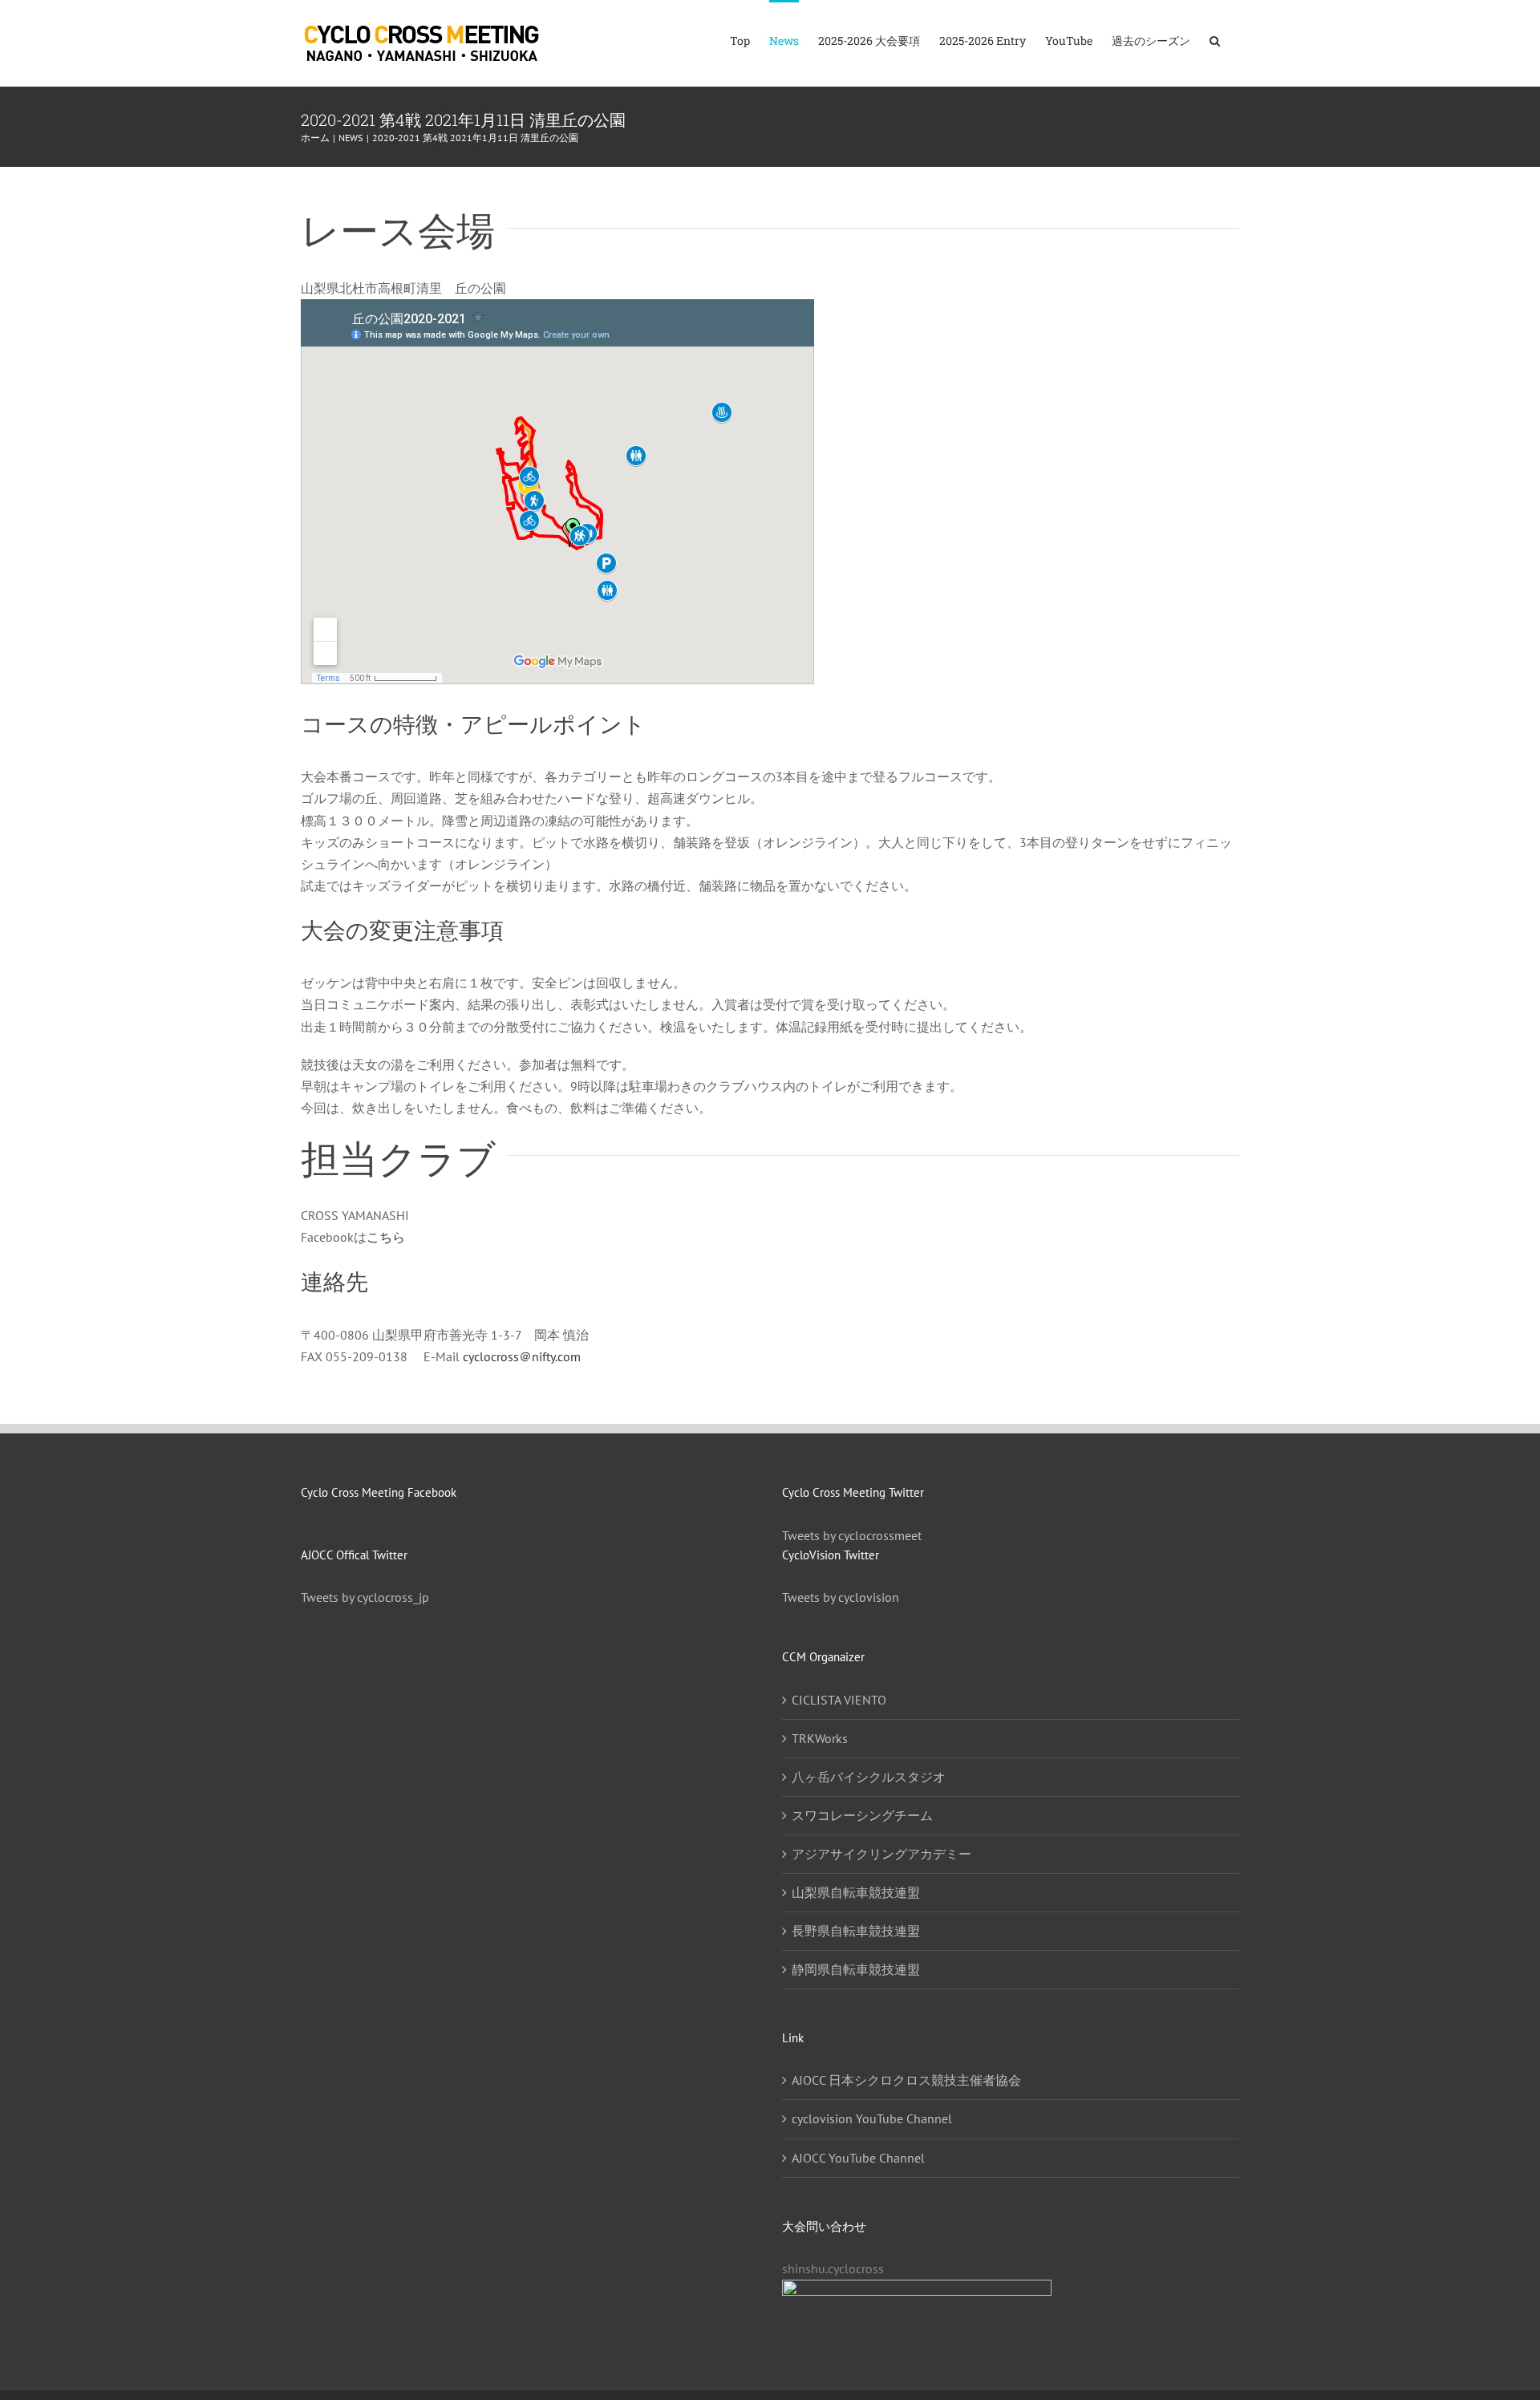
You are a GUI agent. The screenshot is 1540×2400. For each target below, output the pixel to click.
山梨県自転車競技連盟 (856, 1892)
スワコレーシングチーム (862, 1815)
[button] (1215, 40)
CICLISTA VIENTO (839, 1700)
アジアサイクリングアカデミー (881, 1854)
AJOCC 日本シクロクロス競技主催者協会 (906, 2080)
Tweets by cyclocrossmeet (852, 1535)
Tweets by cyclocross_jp (365, 1597)
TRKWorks (820, 1738)
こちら (386, 1237)
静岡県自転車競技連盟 (856, 1969)
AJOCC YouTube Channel (858, 2158)
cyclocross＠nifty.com (522, 1356)
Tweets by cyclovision (841, 1597)
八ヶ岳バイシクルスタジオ (869, 1777)
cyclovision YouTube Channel (872, 2118)
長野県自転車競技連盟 (856, 1931)
